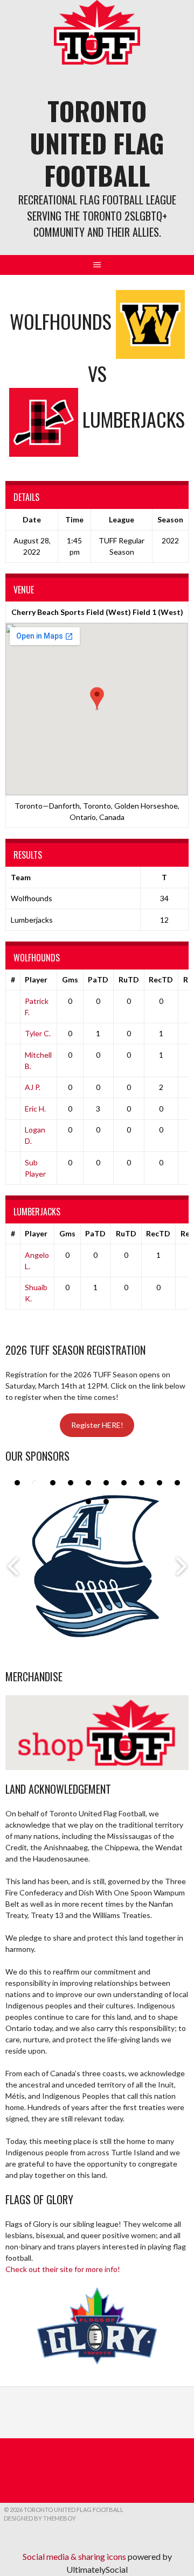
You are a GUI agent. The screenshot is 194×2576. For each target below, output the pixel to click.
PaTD (98, 979)
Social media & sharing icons (75, 2556)
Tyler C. (38, 1033)
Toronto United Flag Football (97, 143)
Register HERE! (97, 1425)
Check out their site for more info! (63, 2269)
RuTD (129, 979)
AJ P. (33, 1087)
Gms (70, 979)
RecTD (161, 979)
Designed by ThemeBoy (40, 2518)
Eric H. (35, 1109)
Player (36, 979)
